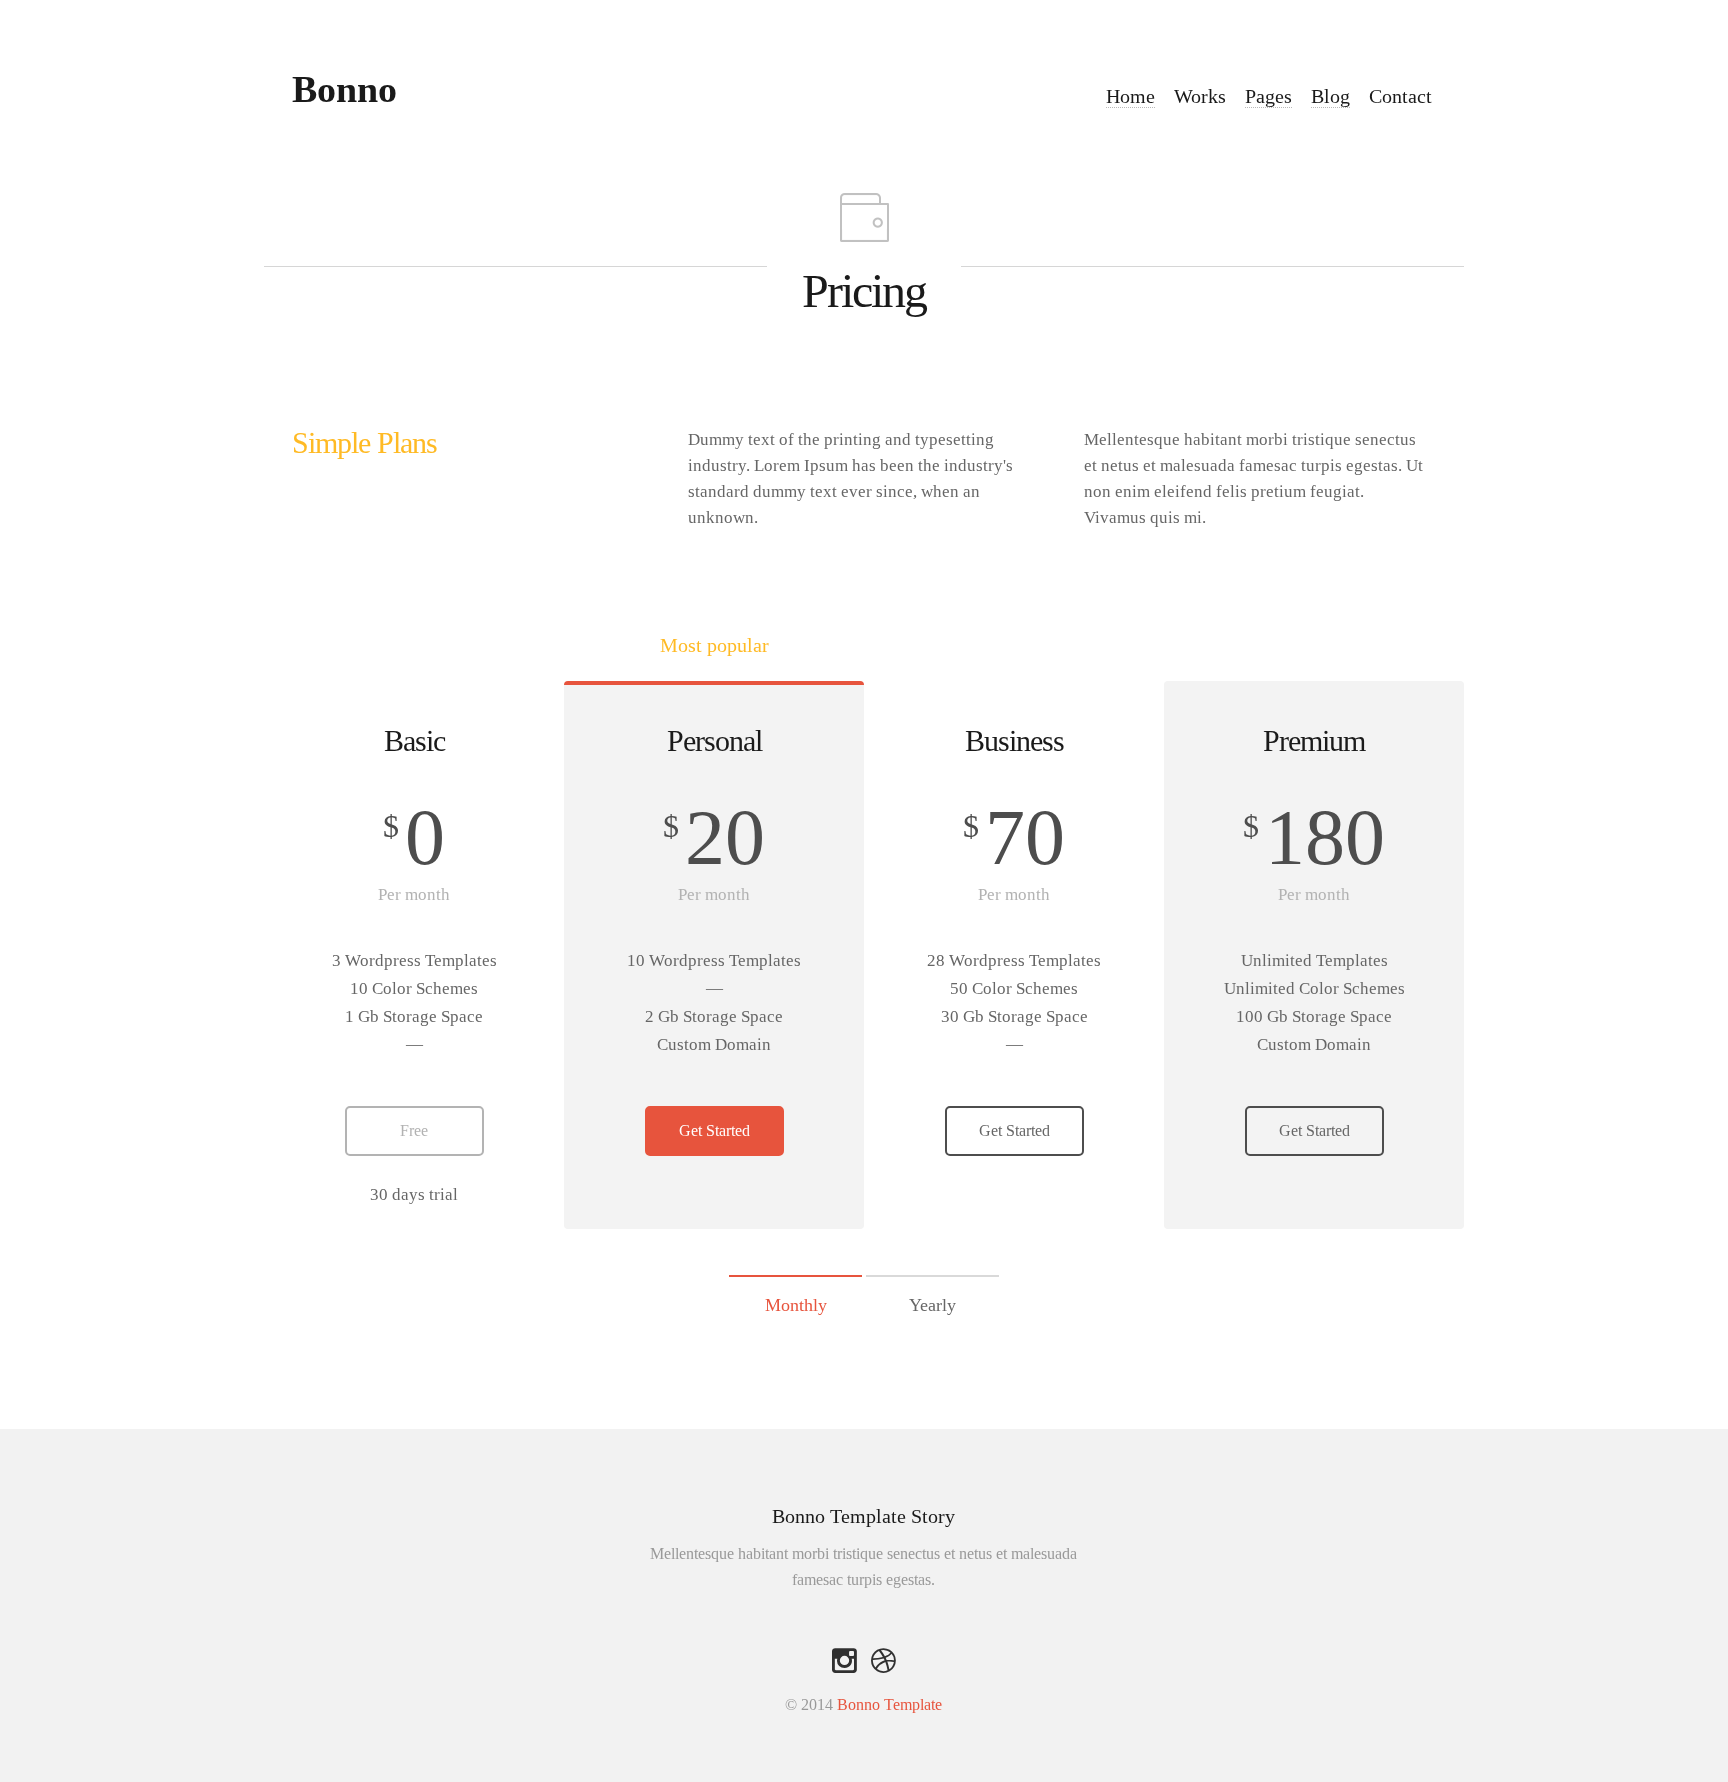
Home (1130, 96)
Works (1200, 96)
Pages (1268, 96)
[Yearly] (932, 1281)
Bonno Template (889, 1704)
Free (414, 1130)
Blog (1330, 96)
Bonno (344, 89)
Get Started (714, 1130)
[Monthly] (795, 1281)
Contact (1400, 96)
